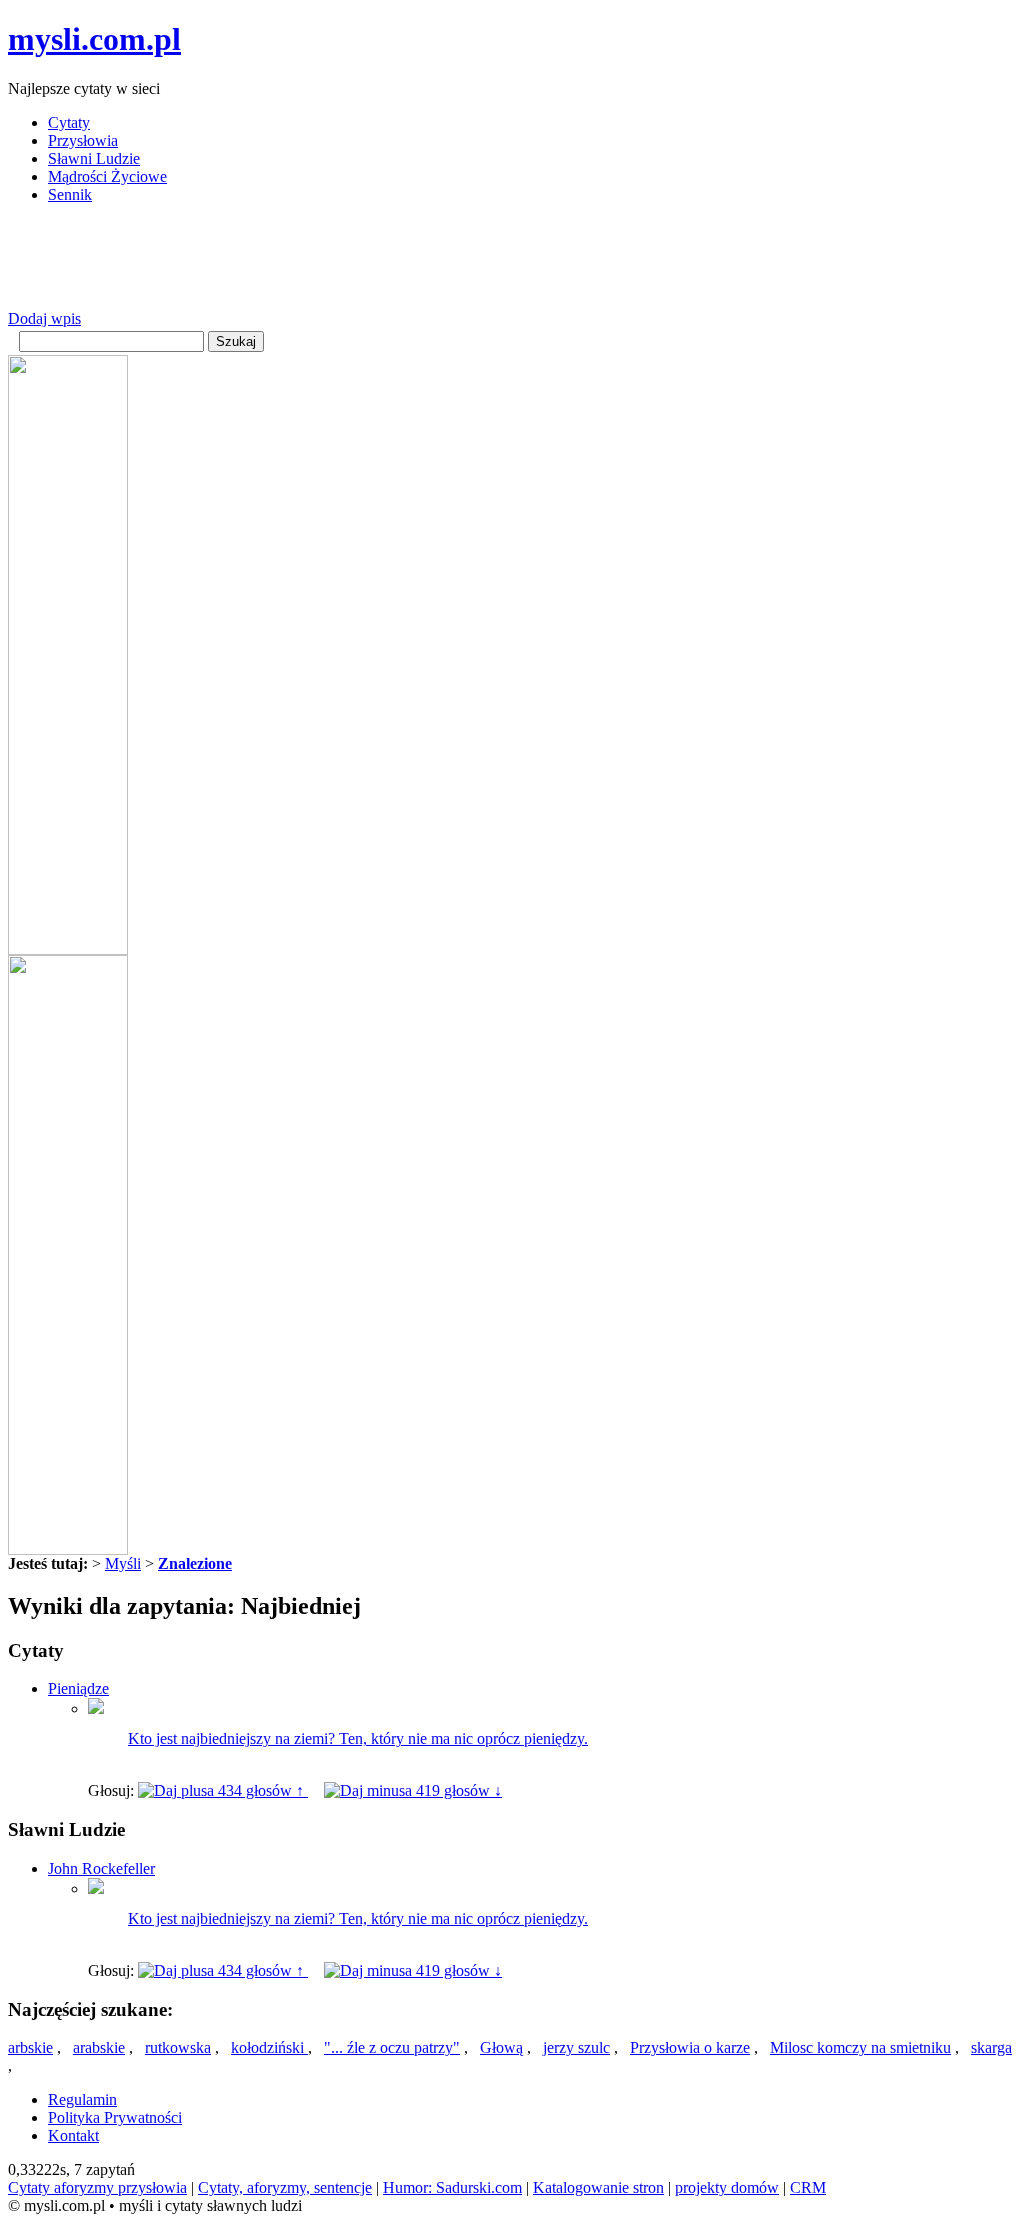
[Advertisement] (372, 265)
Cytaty (69, 122)
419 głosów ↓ (457, 1790)
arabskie (99, 2047)
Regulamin (82, 2099)
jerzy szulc (576, 2047)
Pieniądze (78, 1688)
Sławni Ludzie (94, 158)
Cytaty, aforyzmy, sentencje (285, 2187)
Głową (501, 2047)
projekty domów (727, 2187)
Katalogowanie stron (598, 2187)
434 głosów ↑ (261, 1790)
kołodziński (269, 2047)
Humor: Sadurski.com (452, 2187)
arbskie (30, 2047)
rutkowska (178, 2047)
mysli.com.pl (94, 39)
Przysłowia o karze (690, 2047)
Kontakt (73, 2135)
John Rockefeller (101, 1868)
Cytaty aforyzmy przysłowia (97, 2187)
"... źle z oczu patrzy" (392, 2047)
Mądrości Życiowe (107, 176)
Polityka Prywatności (115, 2117)
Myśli (123, 1563)
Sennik (70, 194)
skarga (991, 2047)
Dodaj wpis (44, 318)
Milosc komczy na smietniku (860, 2047)
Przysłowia (83, 140)
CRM (808, 2187)
